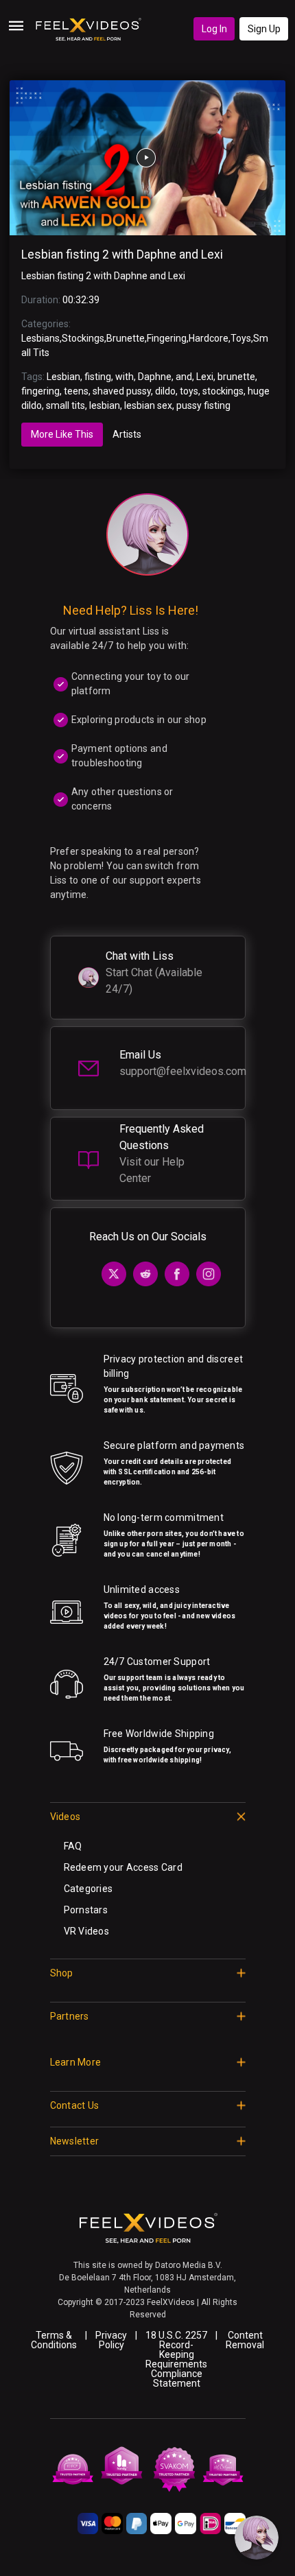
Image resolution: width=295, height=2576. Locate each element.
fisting (98, 377)
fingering (40, 391)
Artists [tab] (127, 434)
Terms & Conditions (54, 2340)
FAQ (73, 1846)
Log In (214, 29)
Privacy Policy (111, 2340)
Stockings (83, 338)
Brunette (126, 338)
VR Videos (87, 1931)
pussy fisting (203, 405)
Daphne (155, 377)
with (125, 377)
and (184, 377)
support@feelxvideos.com (183, 1071)
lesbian (105, 405)
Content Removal (245, 2340)
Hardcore (209, 338)
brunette (236, 377)
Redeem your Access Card (123, 1867)
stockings (223, 391)
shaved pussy (122, 391)
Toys (241, 338)
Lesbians (40, 338)
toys (189, 391)
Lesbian (63, 377)
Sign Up (264, 29)
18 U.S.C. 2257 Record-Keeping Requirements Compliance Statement (176, 2359)
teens (76, 391)
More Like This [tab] (62, 434)
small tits (66, 405)
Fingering (167, 338)
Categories (88, 1889)
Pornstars (86, 1910)
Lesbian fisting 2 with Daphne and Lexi (122, 255)
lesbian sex (148, 405)
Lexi (205, 377)
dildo (165, 391)
